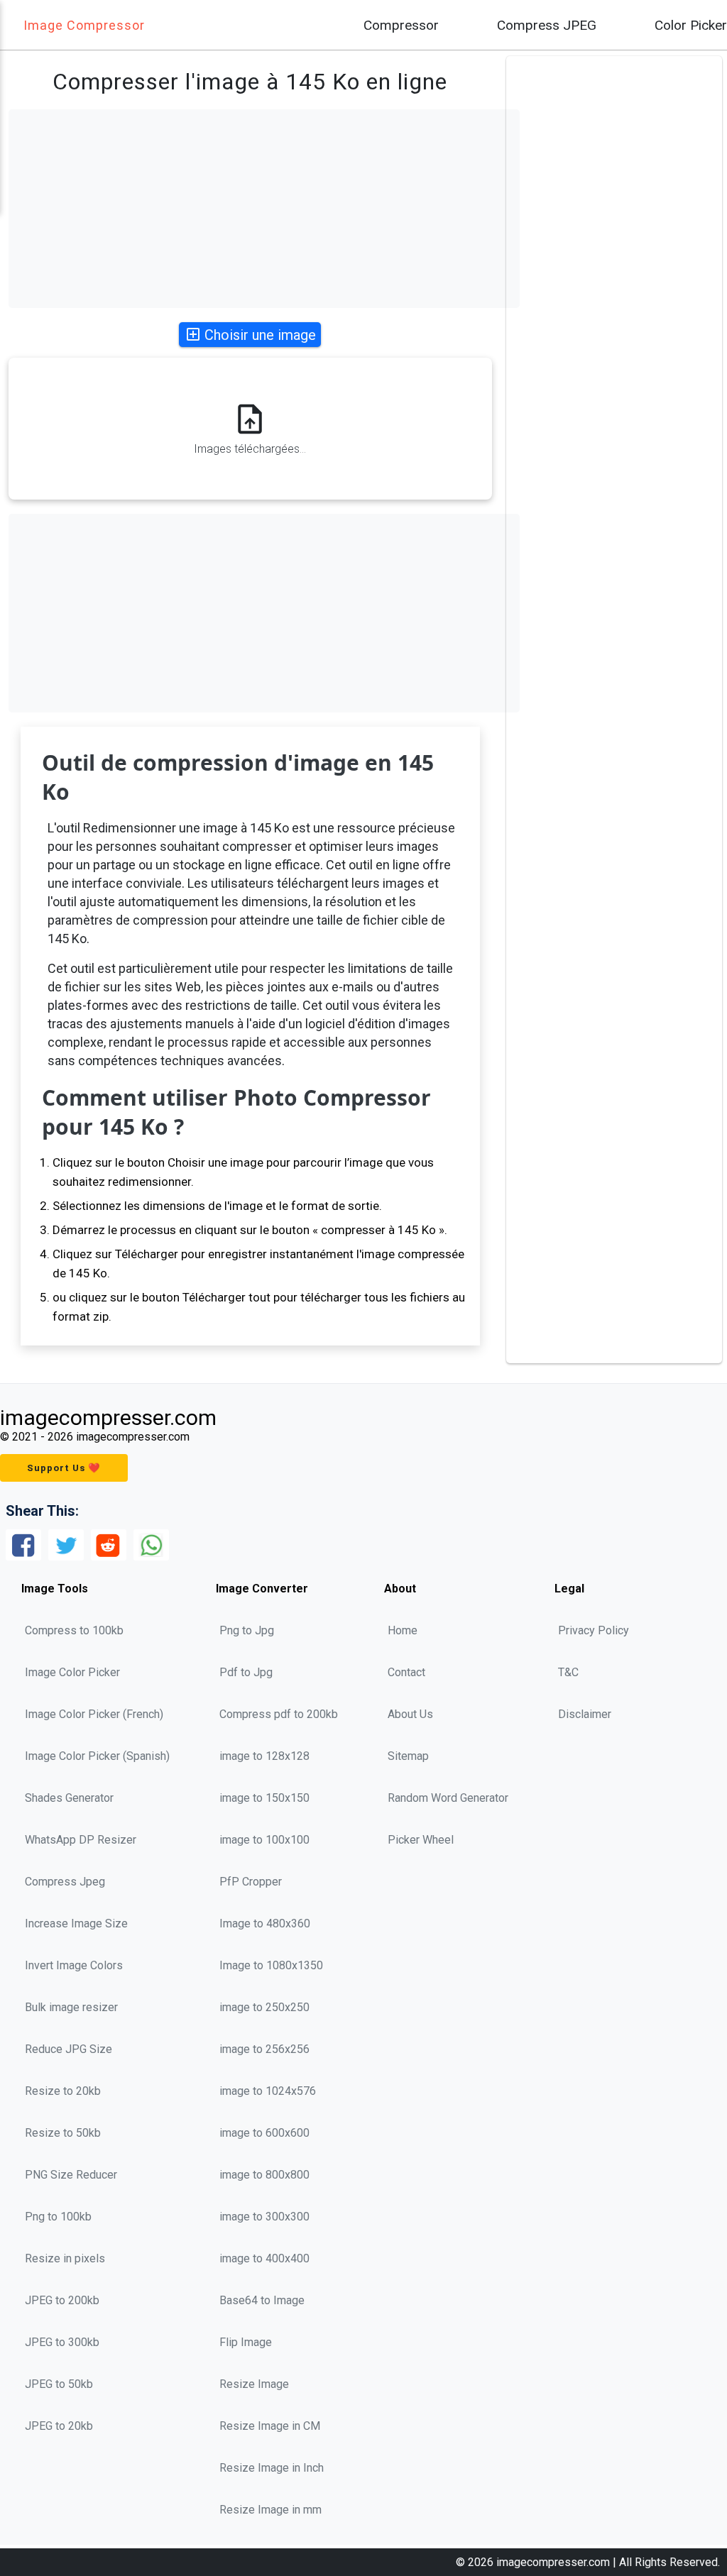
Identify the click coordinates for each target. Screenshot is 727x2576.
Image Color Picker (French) (94, 1714)
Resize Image (254, 2384)
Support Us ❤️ (64, 1468)
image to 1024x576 (268, 2091)
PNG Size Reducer (71, 2175)
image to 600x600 (264, 2133)
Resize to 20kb (63, 2091)
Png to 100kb (58, 2217)
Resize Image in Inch (272, 2468)
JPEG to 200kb (62, 2300)
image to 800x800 (264, 2175)
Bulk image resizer (71, 2007)
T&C (568, 1672)
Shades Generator (69, 1798)
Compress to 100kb (74, 1630)
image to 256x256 (264, 2049)
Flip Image (246, 2342)
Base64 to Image (262, 2300)
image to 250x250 (264, 2007)
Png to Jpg (247, 1630)
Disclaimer (585, 1714)
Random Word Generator (448, 1798)
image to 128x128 (264, 1756)
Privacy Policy (594, 1630)
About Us (410, 1714)
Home (403, 1630)
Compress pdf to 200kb (279, 1714)
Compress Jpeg (65, 1882)
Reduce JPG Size (69, 2049)
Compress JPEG (547, 25)
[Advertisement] (264, 209)
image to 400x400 (264, 2258)
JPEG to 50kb (59, 2384)
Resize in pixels (65, 2258)
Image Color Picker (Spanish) (97, 1756)
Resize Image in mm (270, 2510)
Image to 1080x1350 (271, 1965)
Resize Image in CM (270, 2426)
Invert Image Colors (74, 1965)
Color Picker (691, 25)
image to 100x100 (264, 1840)
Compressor (401, 25)
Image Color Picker (72, 1672)
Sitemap (408, 1756)
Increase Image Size (76, 1923)
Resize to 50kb (63, 2133)
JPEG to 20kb (59, 2426)
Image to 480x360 (265, 1923)
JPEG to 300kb (62, 2342)
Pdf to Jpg (246, 1672)
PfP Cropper (251, 1882)
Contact (406, 1672)
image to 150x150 (264, 1798)
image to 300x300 (264, 2217)
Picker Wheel (421, 1840)
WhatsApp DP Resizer (81, 1840)
